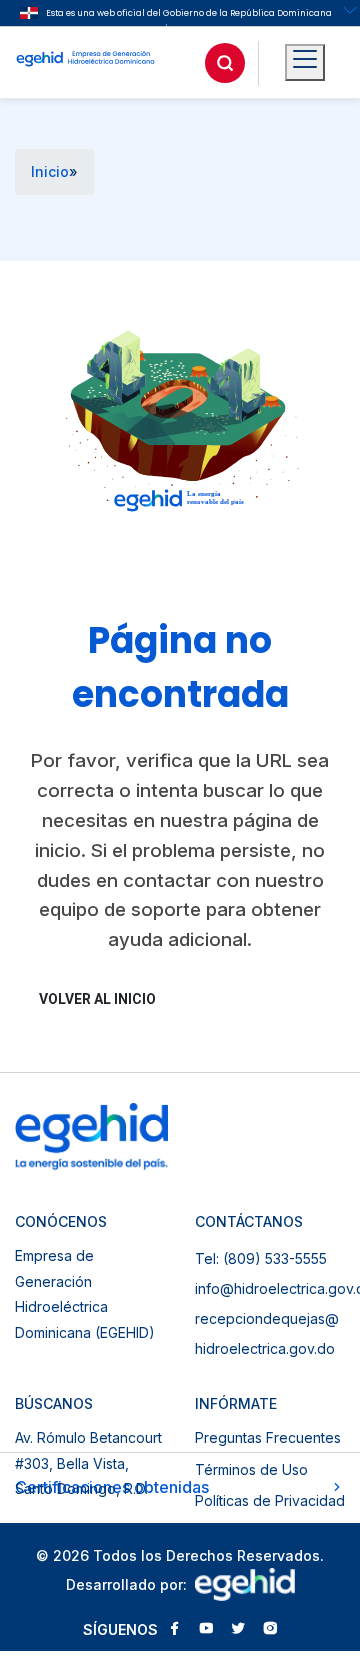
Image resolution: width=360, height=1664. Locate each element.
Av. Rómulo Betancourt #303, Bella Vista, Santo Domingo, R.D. (88, 1463)
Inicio (50, 171)
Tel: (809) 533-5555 (261, 1258)
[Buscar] (225, 63)
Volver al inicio (97, 999)
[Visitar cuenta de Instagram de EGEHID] (270, 1630)
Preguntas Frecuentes (268, 1437)
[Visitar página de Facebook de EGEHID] (174, 1630)
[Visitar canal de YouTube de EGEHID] (206, 1630)
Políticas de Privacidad (270, 1500)
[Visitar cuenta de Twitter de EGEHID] (238, 1630)
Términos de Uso (251, 1469)
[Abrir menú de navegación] (305, 63)
